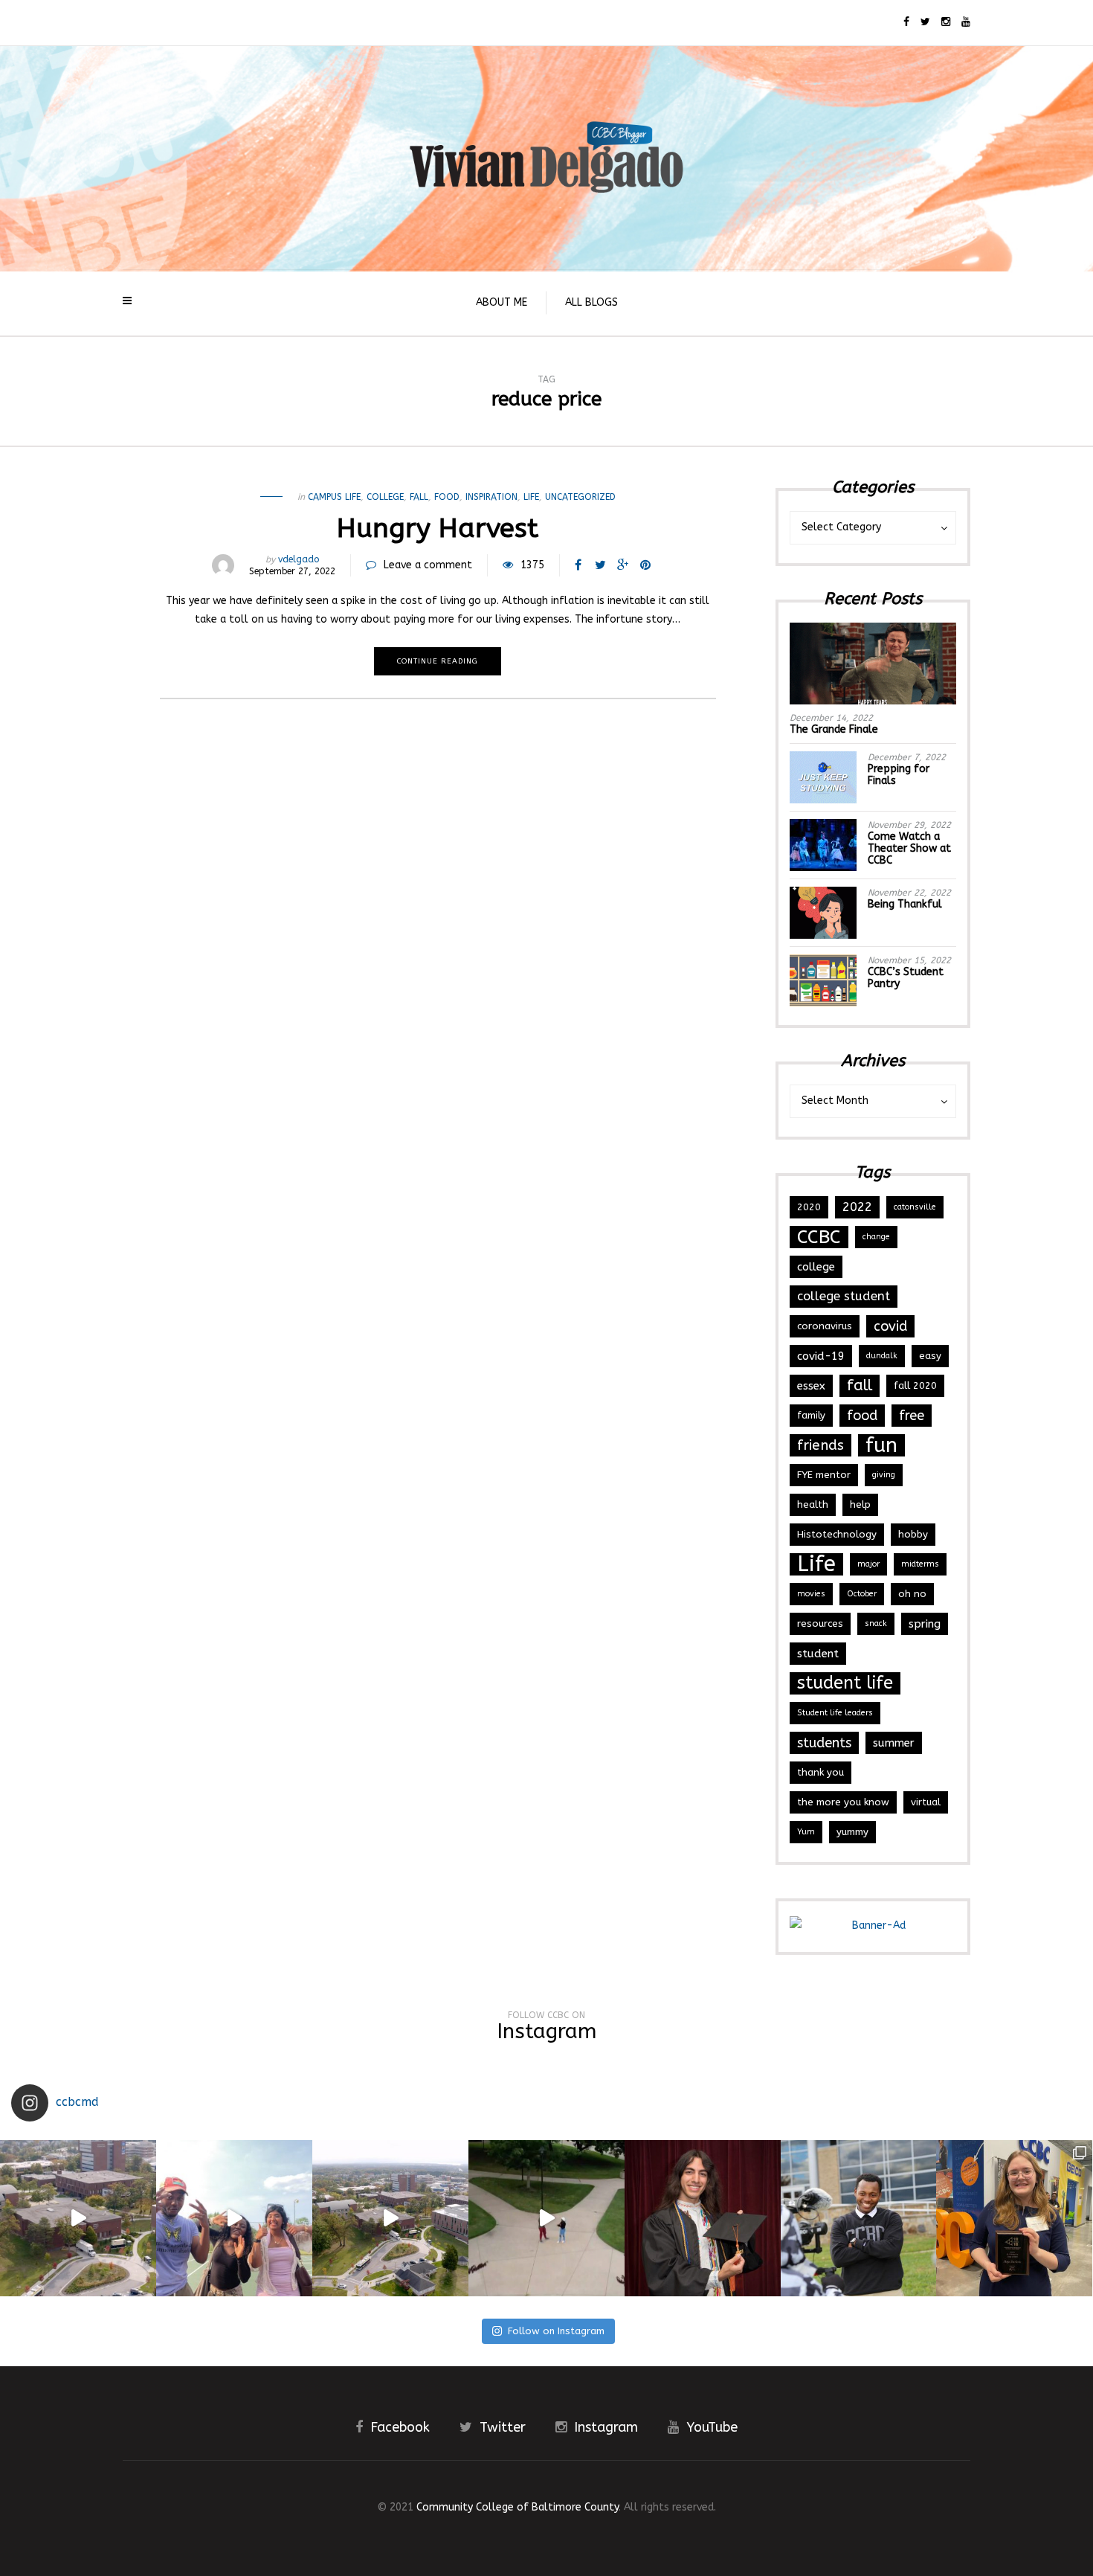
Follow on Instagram (556, 2331)
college (816, 1267)
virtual (926, 1802)
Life (531, 497)
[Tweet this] (601, 565)
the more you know (843, 1802)
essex (811, 1386)
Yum (806, 1832)
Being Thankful (905, 904)
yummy (852, 1832)
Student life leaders (835, 1713)
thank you (820, 1772)
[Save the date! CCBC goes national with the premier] (859, 2218)
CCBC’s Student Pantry (906, 978)
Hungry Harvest (438, 528)
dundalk (882, 1356)
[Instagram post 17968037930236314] (546, 2218)
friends (820, 1445)
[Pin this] (645, 565)
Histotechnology (837, 1534)
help (860, 1504)
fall (419, 497)
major (868, 1564)
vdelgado (299, 559)
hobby (913, 1534)
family (811, 1415)
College (385, 497)
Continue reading (438, 661)
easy (930, 1356)
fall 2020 (915, 1385)
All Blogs (591, 302)
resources (820, 1623)
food (447, 497)
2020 (809, 1207)
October (862, 1594)
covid (890, 1326)
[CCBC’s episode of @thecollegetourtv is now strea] (78, 2218)
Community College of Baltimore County (518, 2507)
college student (844, 1296)
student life (845, 1683)
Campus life (334, 497)
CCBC (819, 1237)
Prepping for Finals (899, 775)
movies (811, 1594)
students (824, 1743)
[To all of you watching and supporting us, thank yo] (234, 2218)
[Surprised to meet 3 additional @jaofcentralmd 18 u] (1014, 2218)
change (876, 1237)
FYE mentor (824, 1475)
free (912, 1416)
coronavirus (825, 1326)
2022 (857, 1207)
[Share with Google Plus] (623, 565)
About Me (502, 302)
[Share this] (578, 565)
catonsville (915, 1207)
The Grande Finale (834, 729)
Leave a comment (428, 565)
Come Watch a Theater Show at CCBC (909, 848)
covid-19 (821, 1356)
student (818, 1654)
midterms (920, 1564)
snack (876, 1623)
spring (925, 1624)
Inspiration (491, 497)
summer (894, 1743)
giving (884, 1475)
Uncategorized (580, 497)
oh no (912, 1594)
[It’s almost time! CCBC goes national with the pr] (390, 2218)
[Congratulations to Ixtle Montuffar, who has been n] (703, 2218)
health (813, 1504)
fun (881, 1445)
